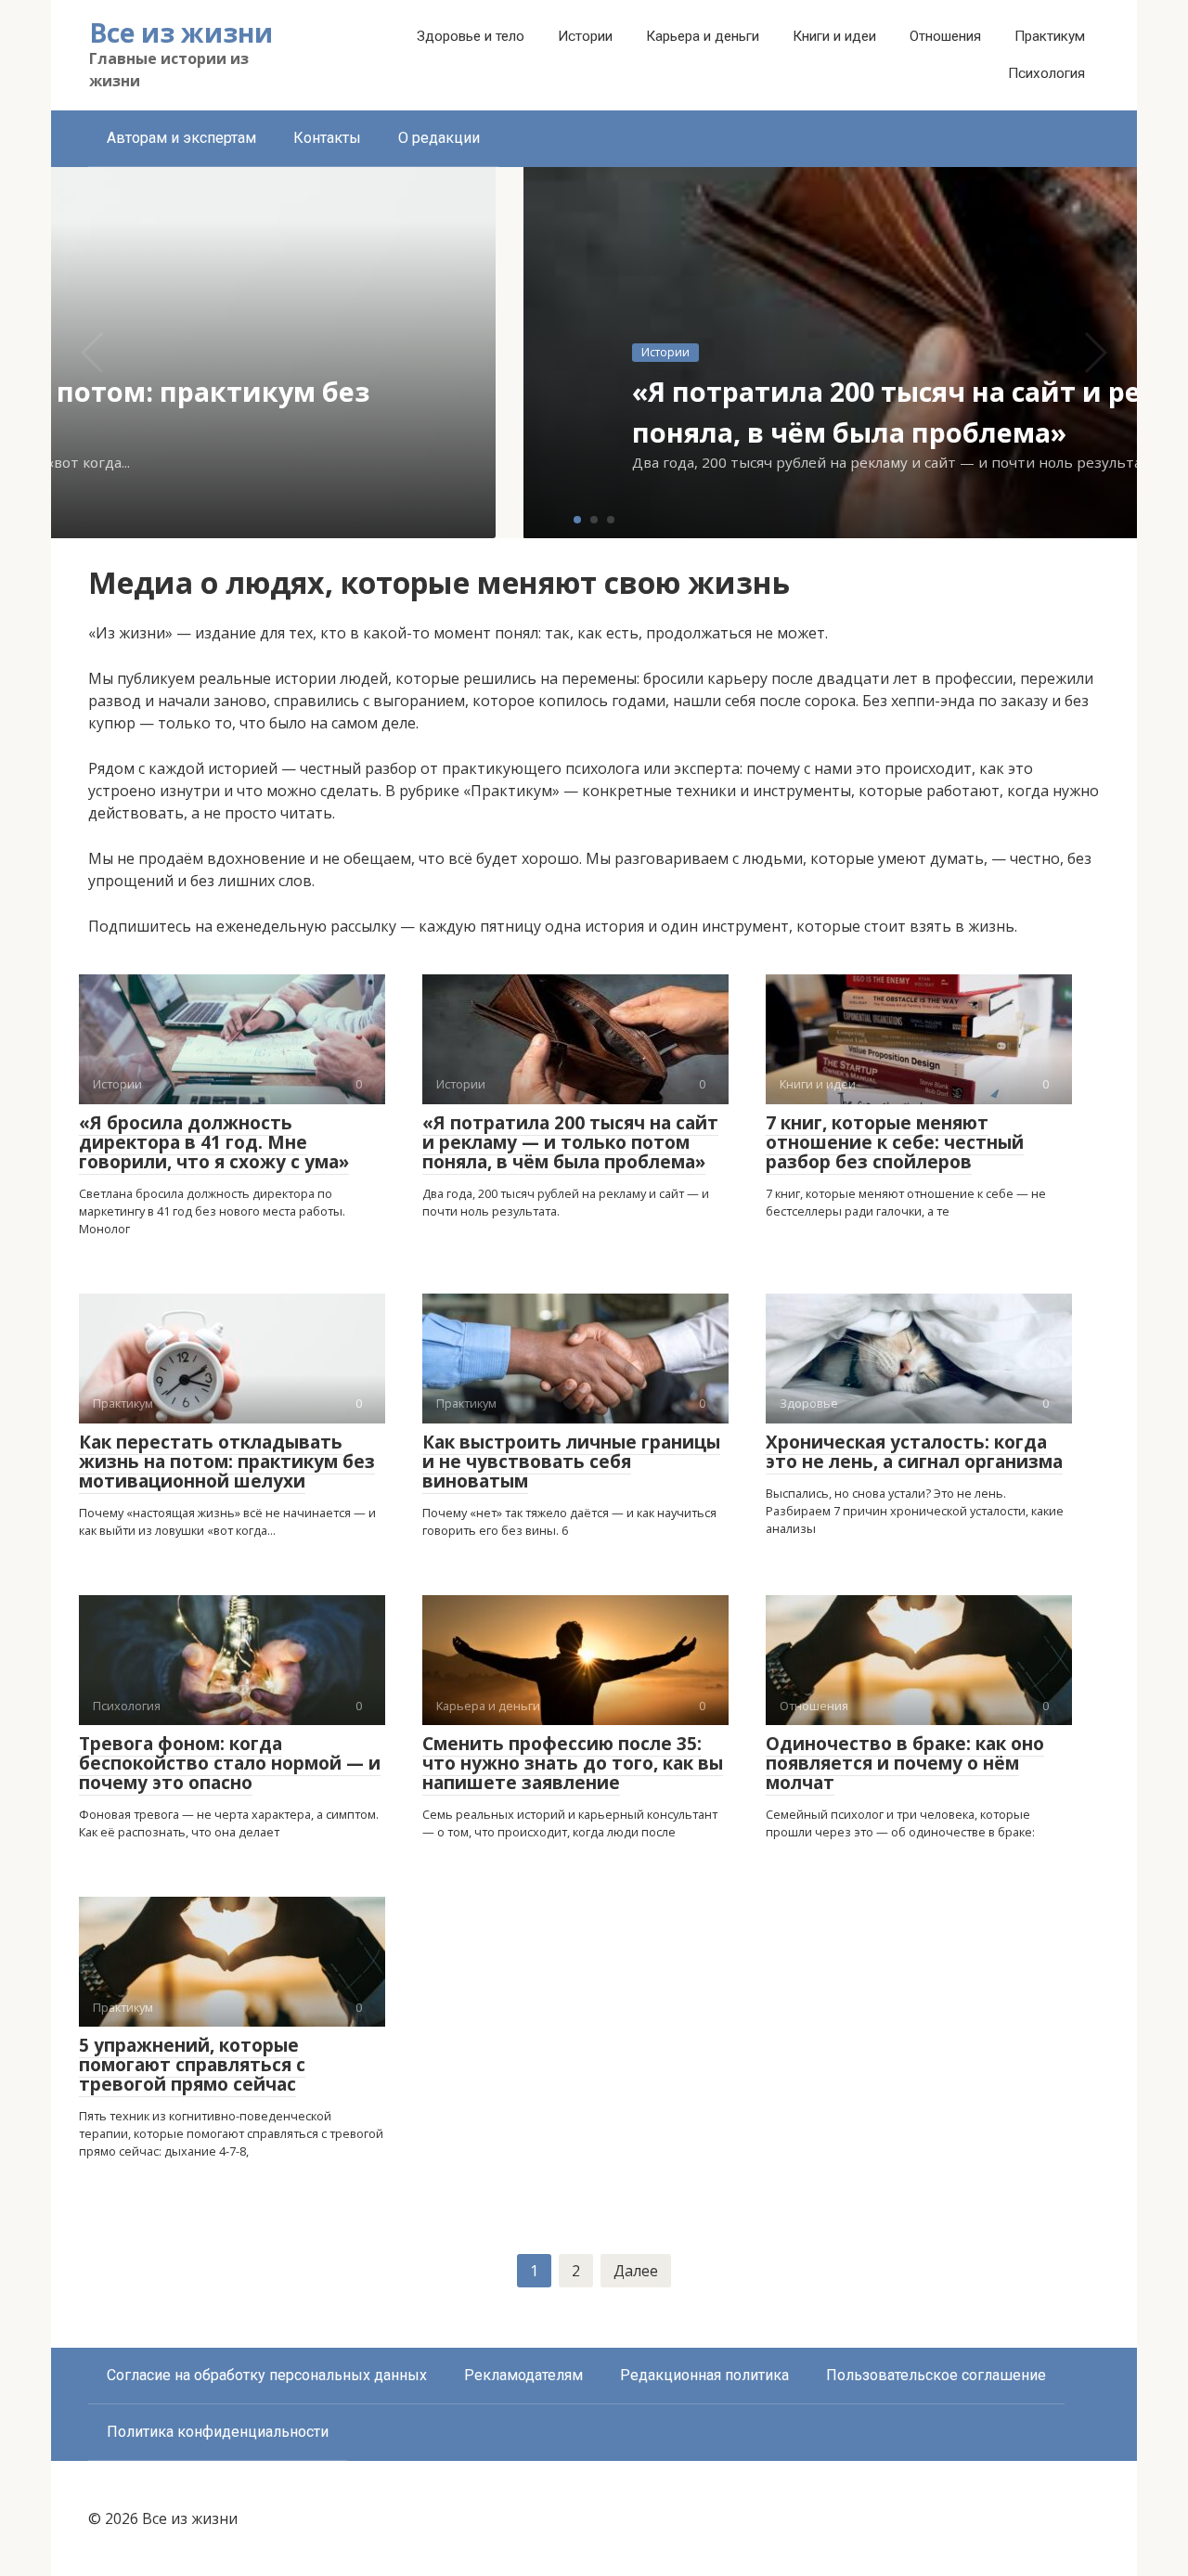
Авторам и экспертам (181, 138)
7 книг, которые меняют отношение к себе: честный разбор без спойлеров (895, 1142)
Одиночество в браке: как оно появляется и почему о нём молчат (905, 1763)
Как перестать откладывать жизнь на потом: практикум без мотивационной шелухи (227, 1462)
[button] (577, 520)
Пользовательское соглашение (936, 2375)
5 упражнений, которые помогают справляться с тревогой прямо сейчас (192, 2065)
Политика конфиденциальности (218, 2432)
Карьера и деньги (703, 36)
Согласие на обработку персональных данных (267, 2375)
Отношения (945, 36)
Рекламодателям (523, 2375)
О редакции (439, 138)
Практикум (1050, 36)
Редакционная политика (704, 2375)
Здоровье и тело (471, 36)
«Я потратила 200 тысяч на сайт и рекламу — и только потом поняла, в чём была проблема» (570, 1142)
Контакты (327, 138)
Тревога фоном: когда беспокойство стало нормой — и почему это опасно (230, 1763)
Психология (1046, 73)
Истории (585, 36)
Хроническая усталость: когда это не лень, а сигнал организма (914, 1452)
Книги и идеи (834, 36)
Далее (636, 2271)
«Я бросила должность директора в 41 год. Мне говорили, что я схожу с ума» (214, 1142)
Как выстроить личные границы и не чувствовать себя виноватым (571, 1462)
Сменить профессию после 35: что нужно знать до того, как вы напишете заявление (573, 1763)
